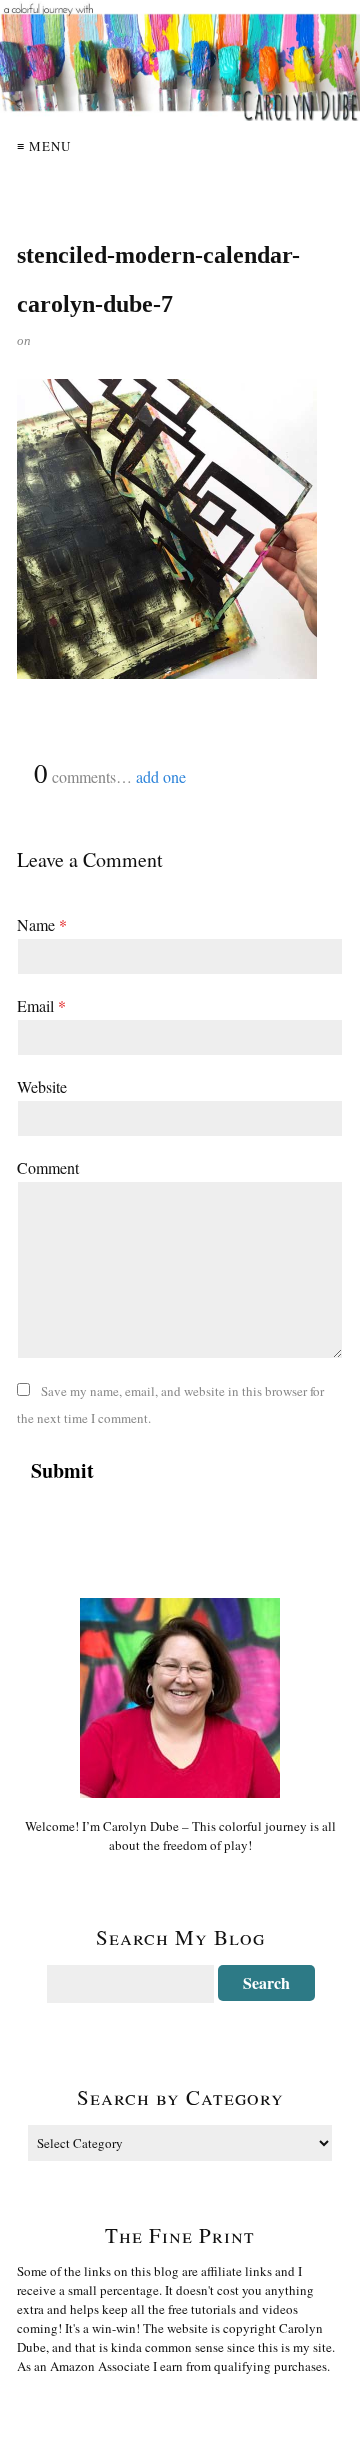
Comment (48, 1167)
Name (42, 924)
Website (42, 1086)
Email (41, 1005)
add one (161, 776)
